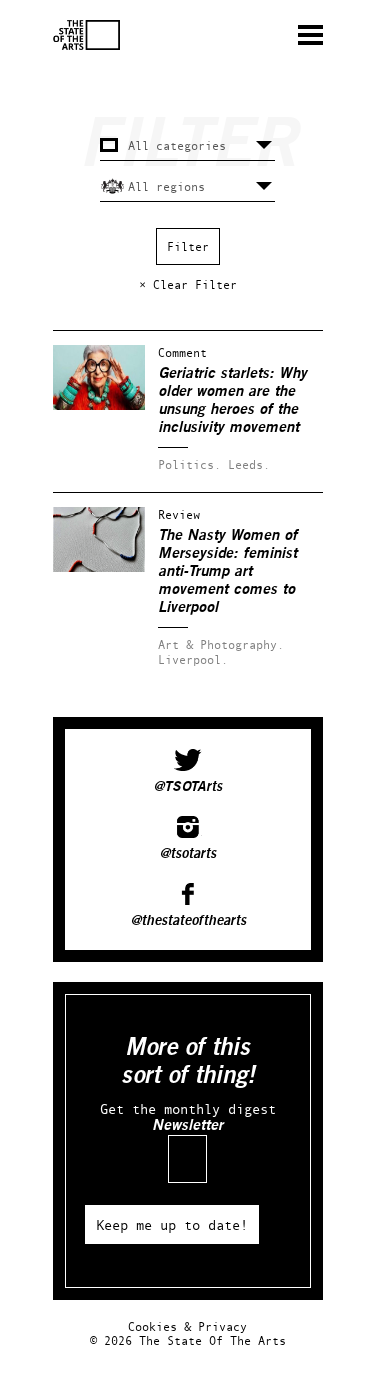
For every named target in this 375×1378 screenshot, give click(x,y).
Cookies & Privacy (187, 1326)
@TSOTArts (187, 787)
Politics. (189, 464)
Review (179, 514)
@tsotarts (187, 854)
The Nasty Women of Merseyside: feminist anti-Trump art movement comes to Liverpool (227, 571)
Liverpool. (193, 659)
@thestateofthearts (188, 921)
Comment (182, 352)
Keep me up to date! (172, 1224)
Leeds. (249, 464)
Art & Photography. (221, 644)
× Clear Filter (188, 284)
